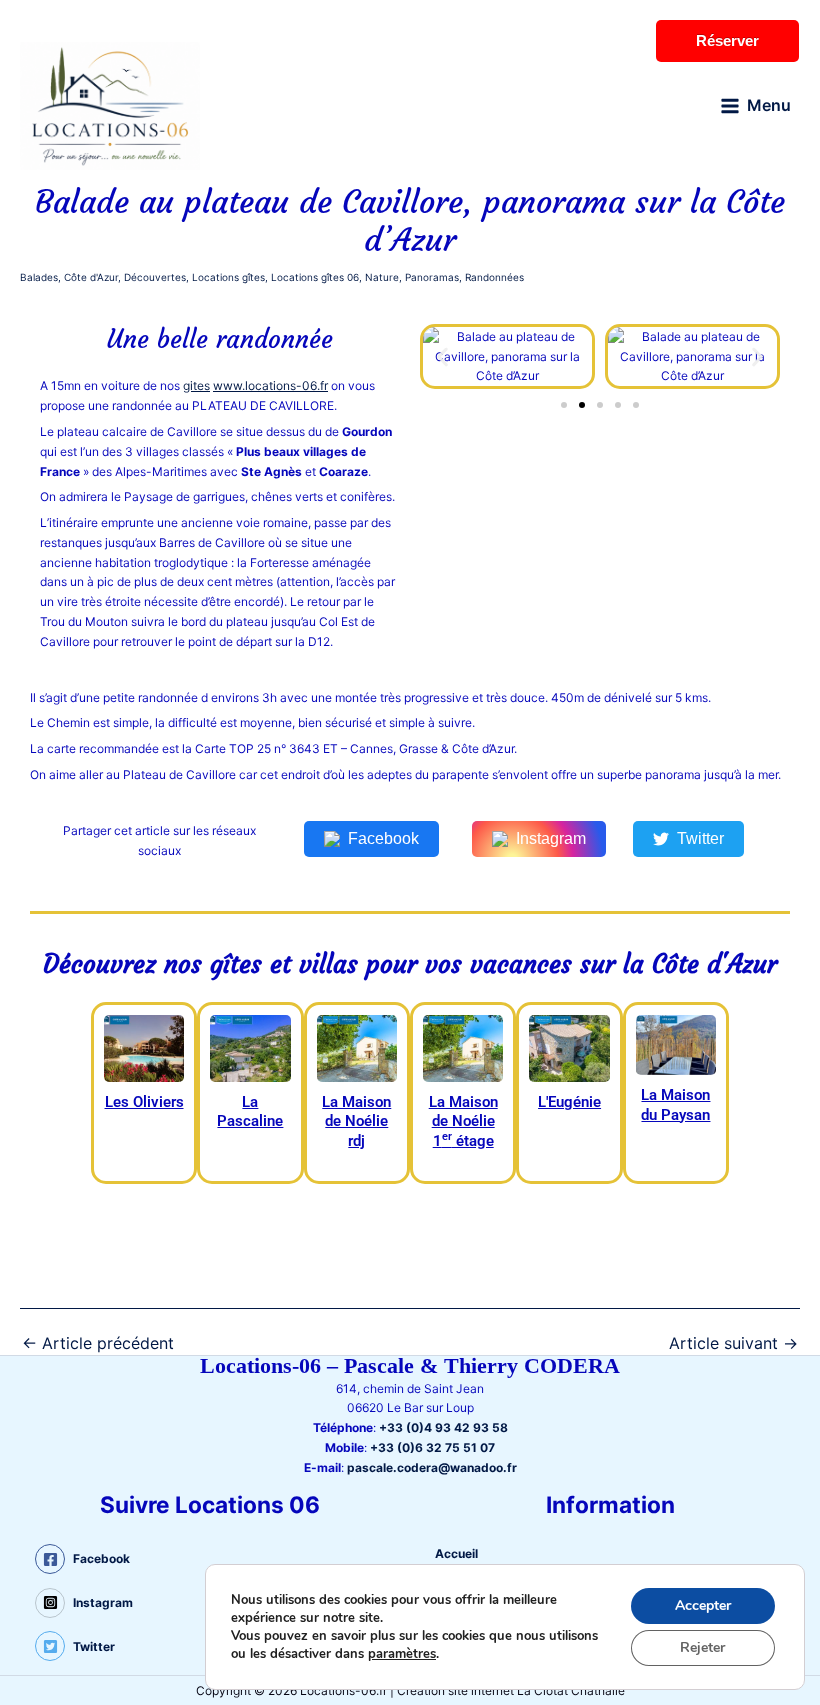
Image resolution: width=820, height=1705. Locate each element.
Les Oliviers (144, 1102)
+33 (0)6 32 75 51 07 (432, 1447)
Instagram (551, 838)
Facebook (383, 838)
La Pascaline (250, 1112)
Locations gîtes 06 (315, 277)
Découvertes (155, 277)
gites (196, 385)
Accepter (703, 1605)
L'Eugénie (569, 1102)
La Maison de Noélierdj (356, 1121)
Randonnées (494, 277)
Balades (39, 277)
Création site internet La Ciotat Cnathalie (511, 1690)
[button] (442, 356)
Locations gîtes (228, 277)
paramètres (402, 1654)
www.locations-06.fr (270, 385)
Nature (382, 277)
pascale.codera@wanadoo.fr (432, 1467)
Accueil (456, 1553)
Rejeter (702, 1647)
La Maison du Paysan (675, 1105)
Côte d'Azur (91, 277)
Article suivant (733, 1343)
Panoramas (432, 277)
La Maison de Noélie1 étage (463, 1121)
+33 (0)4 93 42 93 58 (443, 1427)
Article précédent (98, 1343)
